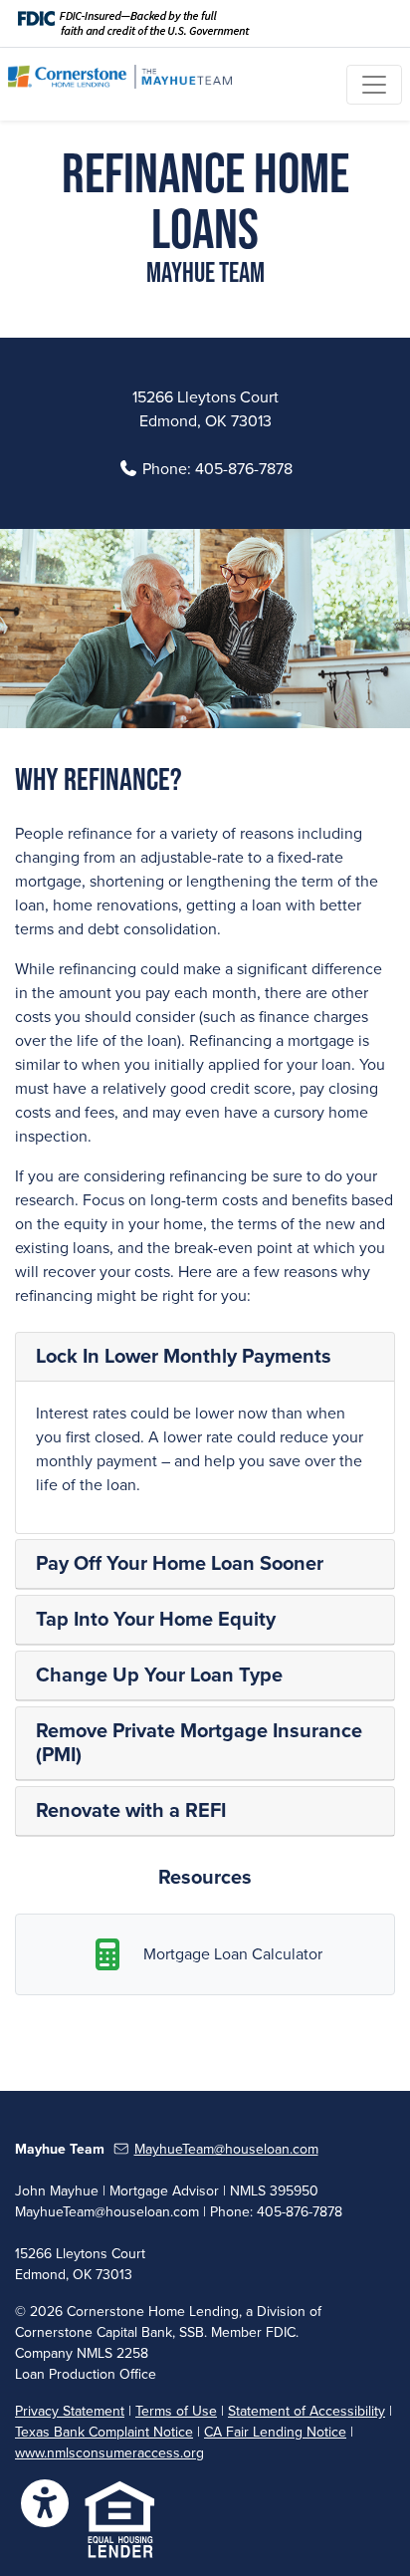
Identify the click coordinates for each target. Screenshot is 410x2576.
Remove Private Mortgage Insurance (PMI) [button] (199, 1743)
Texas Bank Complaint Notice (104, 2432)
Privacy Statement (70, 2411)
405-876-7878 (244, 469)
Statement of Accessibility (307, 2411)
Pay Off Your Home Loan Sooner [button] (180, 1564)
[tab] (205, 1357)
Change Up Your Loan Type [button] (159, 1675)
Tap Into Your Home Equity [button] (156, 1620)
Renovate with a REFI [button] (131, 1811)
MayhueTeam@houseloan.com (226, 2149)
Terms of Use (176, 2411)
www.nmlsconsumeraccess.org (109, 2453)
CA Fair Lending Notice (275, 2432)
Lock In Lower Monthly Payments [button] (184, 1357)
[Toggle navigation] (374, 85)
